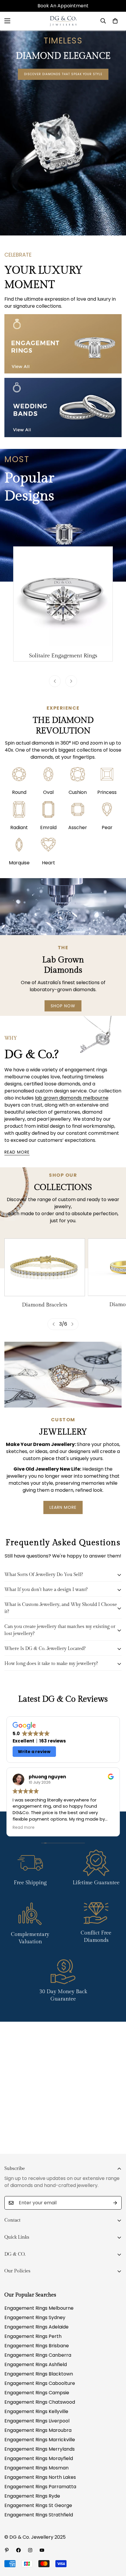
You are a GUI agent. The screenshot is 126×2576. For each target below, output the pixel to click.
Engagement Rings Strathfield (39, 2515)
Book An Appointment (63, 6)
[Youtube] (42, 2550)
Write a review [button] (34, 1752)
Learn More (63, 1507)
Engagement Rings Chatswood (40, 2402)
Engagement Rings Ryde (32, 2496)
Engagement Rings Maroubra (38, 2430)
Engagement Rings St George (38, 2505)
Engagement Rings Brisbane (37, 2346)
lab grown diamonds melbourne (72, 1098)
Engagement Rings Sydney (35, 2317)
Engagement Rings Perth (33, 2336)
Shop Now (63, 1006)
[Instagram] (30, 2550)
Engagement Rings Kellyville (36, 2411)
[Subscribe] (115, 2203)
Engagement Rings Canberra (38, 2355)
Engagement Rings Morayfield (39, 2458)
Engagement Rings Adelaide (36, 2327)
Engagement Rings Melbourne (39, 2308)
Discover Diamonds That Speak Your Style (63, 74)
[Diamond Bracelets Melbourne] (45, 1267)
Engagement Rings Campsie (37, 2393)
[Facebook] (18, 2550)
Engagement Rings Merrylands (40, 2449)
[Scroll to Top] (115, 2545)
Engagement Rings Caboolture (40, 2383)
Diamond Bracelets (45, 1305)
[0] (115, 21)
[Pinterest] (7, 2550)
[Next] (71, 681)
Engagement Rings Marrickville (40, 2440)
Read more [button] (24, 1828)
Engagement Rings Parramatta (40, 2487)
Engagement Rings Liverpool (37, 2421)
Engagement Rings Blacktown (39, 2374)
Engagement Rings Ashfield (36, 2364)
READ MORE (17, 1152)
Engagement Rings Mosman (36, 2468)
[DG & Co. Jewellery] (63, 21)
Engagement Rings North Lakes (40, 2477)
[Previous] (55, 681)
